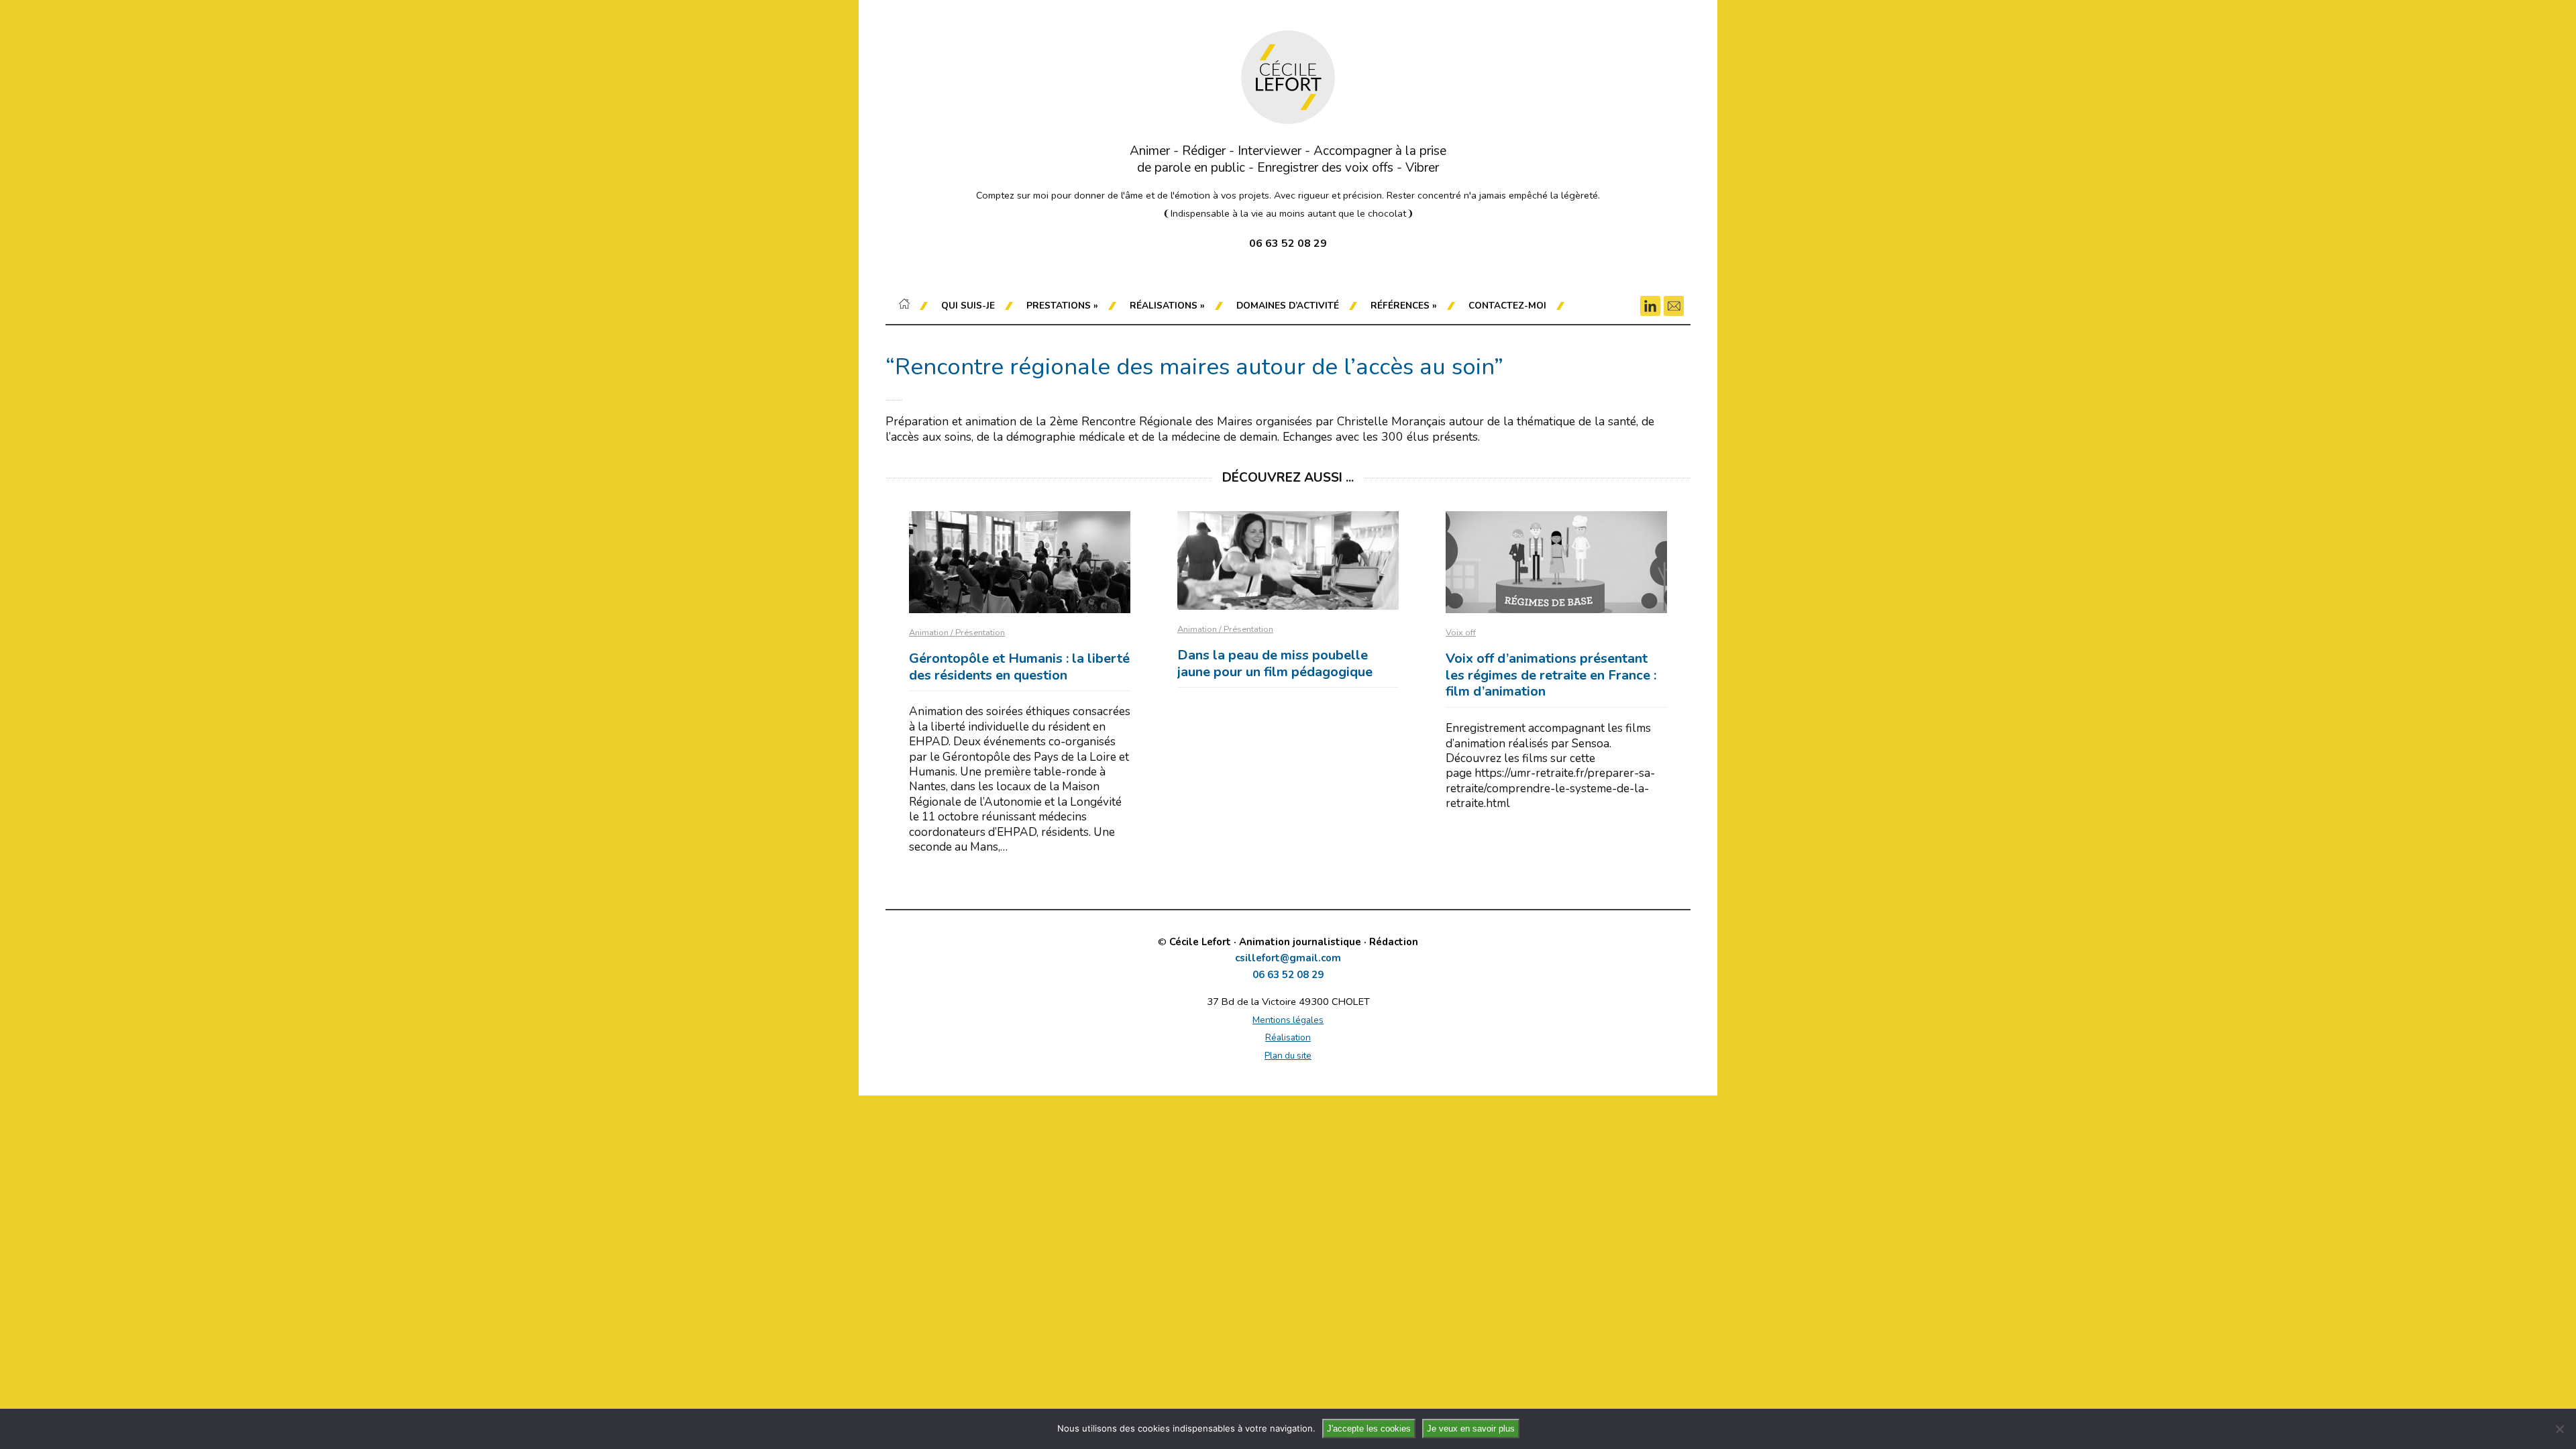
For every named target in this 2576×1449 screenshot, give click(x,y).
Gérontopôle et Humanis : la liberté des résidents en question (1019, 667)
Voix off (1461, 633)
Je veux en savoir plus (1471, 1429)
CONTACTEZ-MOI (1507, 306)
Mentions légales (1288, 1020)
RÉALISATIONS (1167, 306)
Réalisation (1288, 1037)
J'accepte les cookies (1369, 1429)
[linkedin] (1650, 306)
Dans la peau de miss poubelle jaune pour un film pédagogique (1275, 663)
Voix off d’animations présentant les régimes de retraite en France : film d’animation (1551, 675)
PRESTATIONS (1062, 306)
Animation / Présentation (957, 633)
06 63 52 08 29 (1288, 975)
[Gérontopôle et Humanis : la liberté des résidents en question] (1020, 562)
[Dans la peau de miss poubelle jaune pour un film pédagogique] (1288, 560)
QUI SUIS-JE (968, 306)
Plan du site (1288, 1056)
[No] (2559, 1429)
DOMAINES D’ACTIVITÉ (1288, 306)
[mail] (1674, 306)
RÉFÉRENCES (1404, 306)
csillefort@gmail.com (1288, 958)
